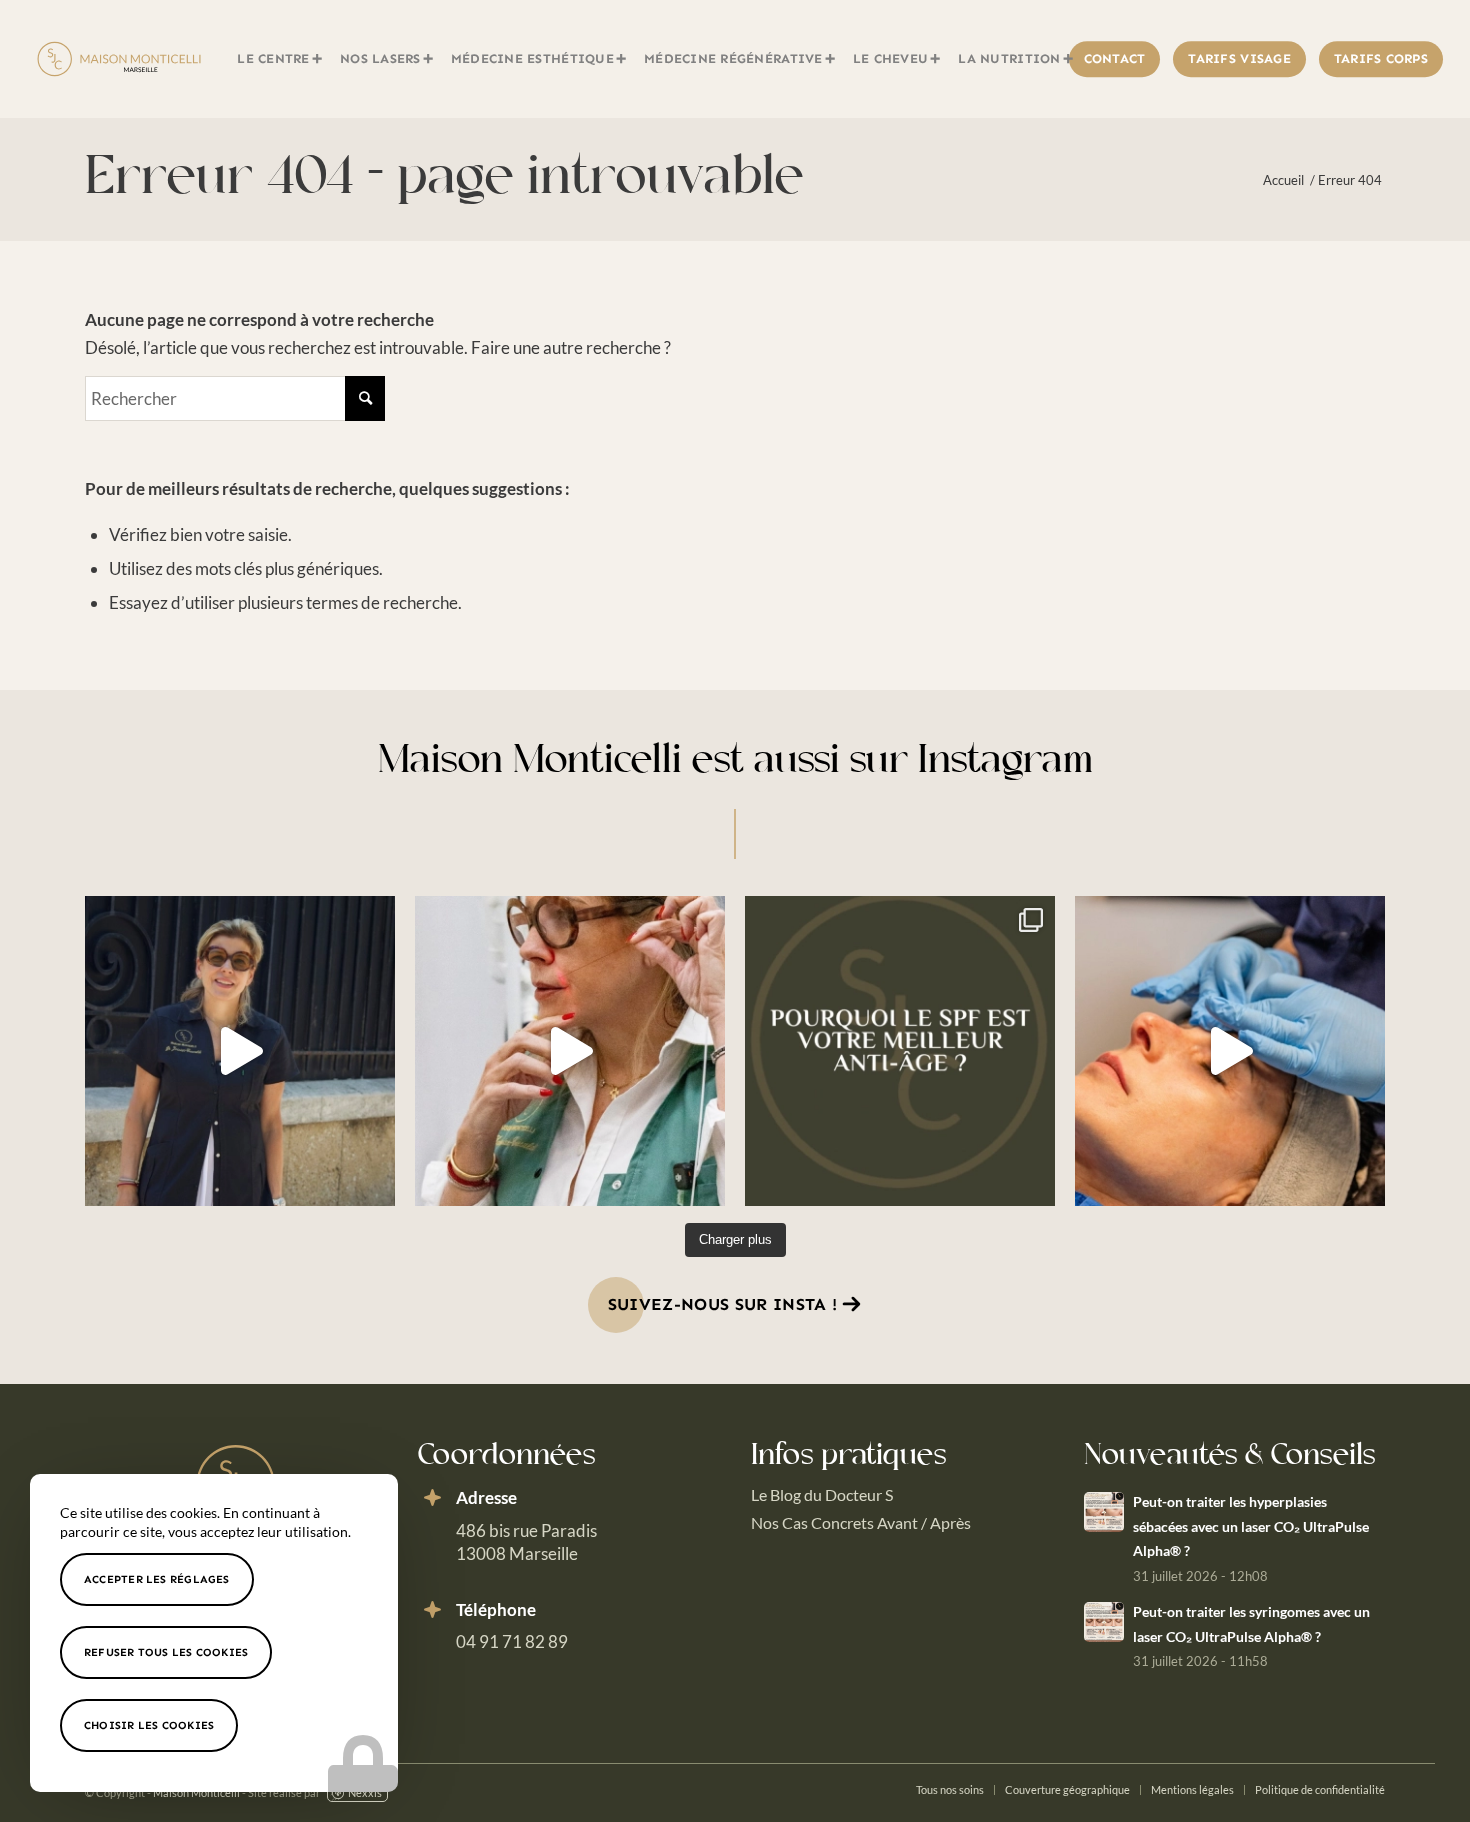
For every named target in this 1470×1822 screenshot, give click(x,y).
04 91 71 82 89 (512, 1641)
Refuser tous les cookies (166, 1652)
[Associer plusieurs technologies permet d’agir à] (240, 1051)
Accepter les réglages (157, 1579)
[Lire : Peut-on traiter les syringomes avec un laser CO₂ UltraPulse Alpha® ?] (1104, 1622)
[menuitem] (280, 59)
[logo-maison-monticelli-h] (119, 59)
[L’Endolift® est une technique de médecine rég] (570, 1051)
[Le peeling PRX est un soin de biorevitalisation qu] (1230, 1051)
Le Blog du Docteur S (822, 1494)
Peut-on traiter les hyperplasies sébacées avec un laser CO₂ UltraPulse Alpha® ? (1251, 1526)
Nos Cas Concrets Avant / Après (861, 1522)
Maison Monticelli (196, 1792)
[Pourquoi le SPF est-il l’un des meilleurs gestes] (900, 1051)
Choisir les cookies (149, 1725)
